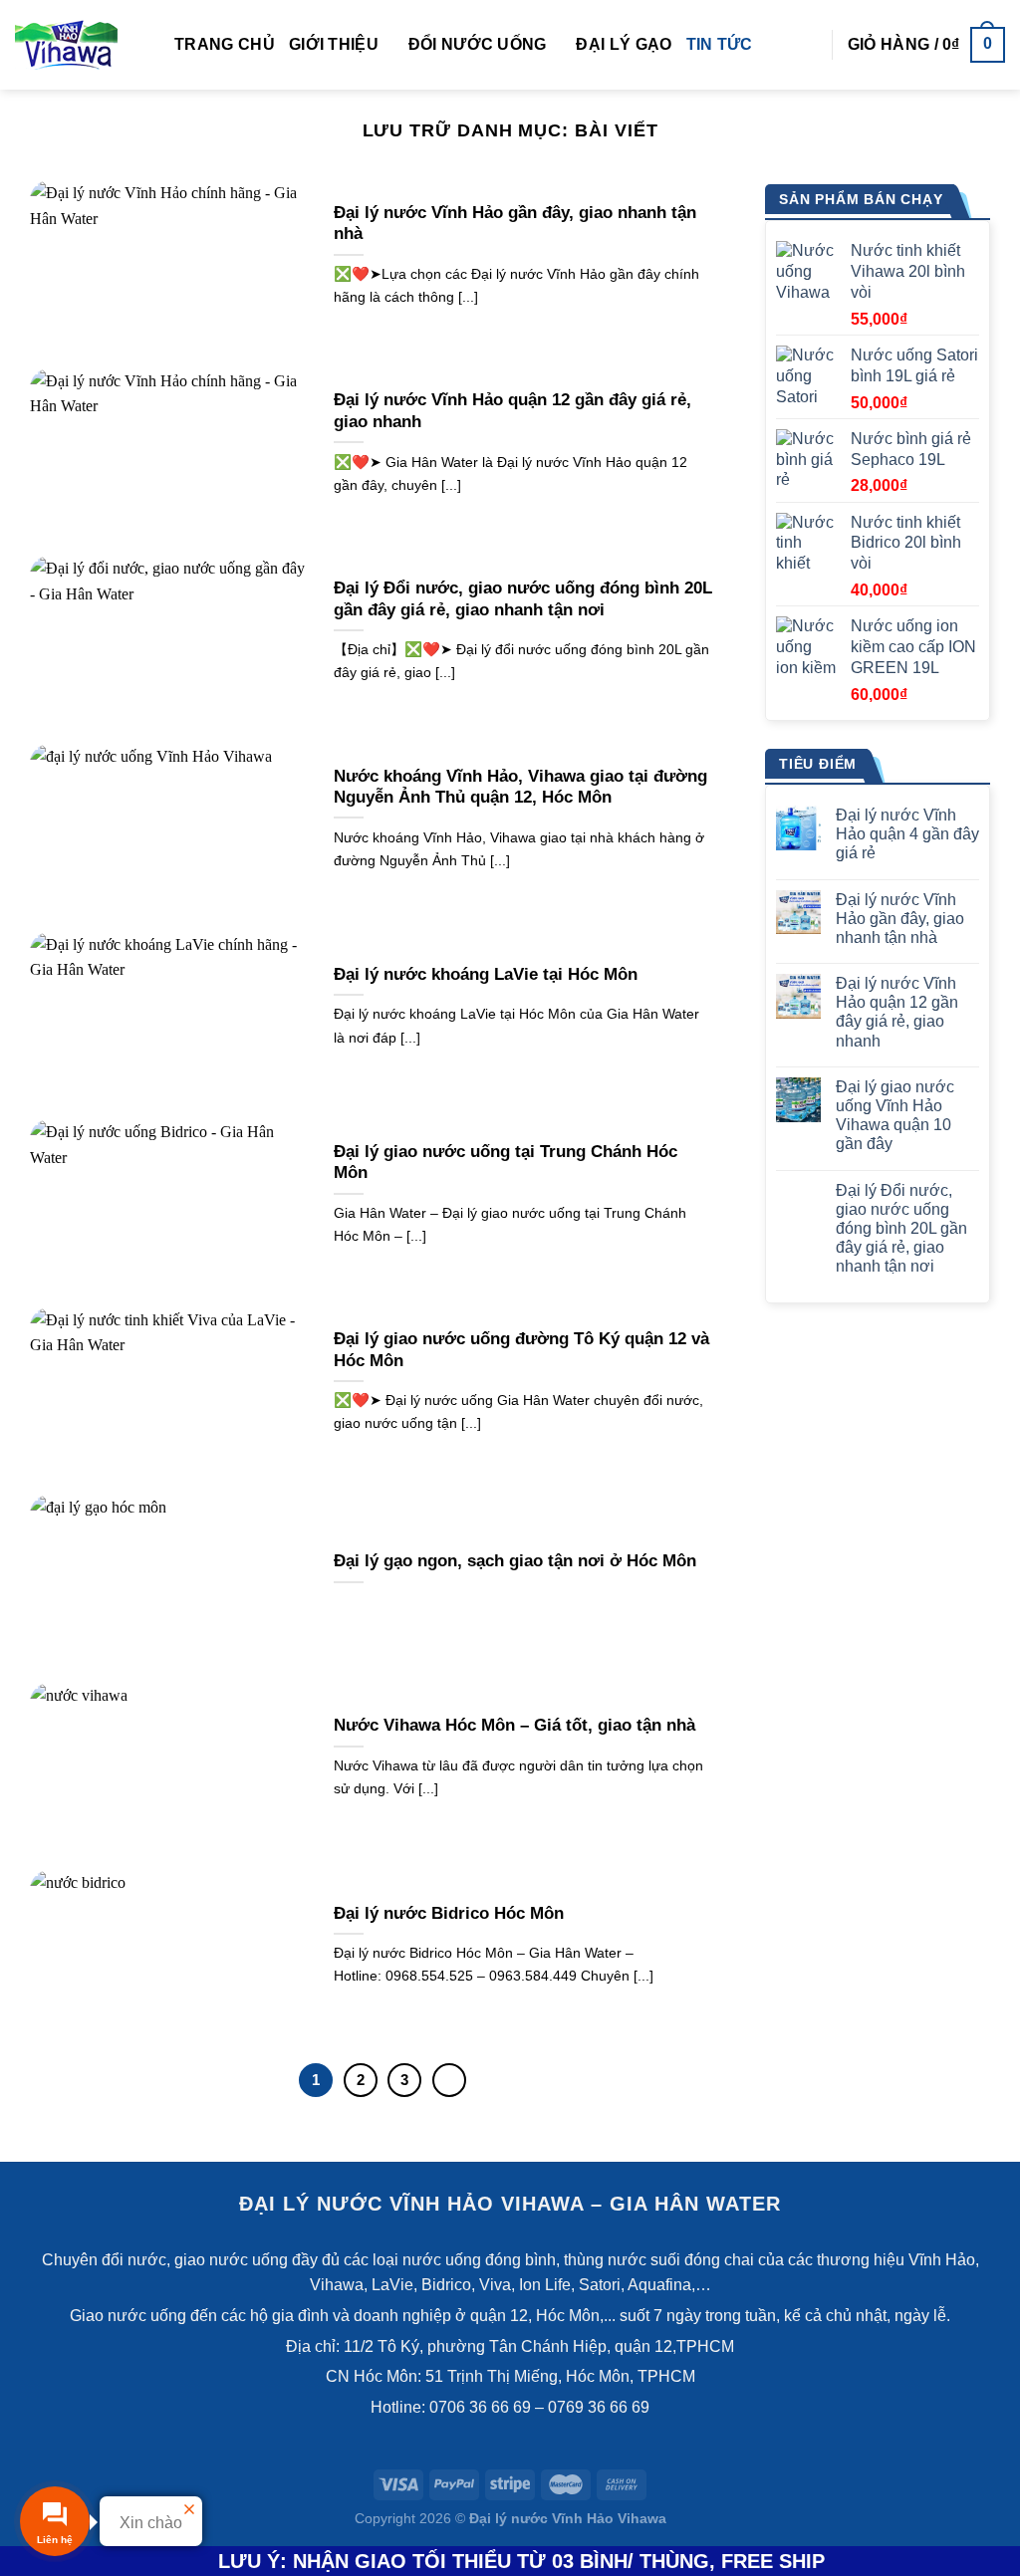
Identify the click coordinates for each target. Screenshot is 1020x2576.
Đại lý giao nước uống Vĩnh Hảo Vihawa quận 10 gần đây (895, 1116)
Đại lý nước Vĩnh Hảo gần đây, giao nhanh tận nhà (515, 224)
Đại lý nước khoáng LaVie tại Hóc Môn (486, 974)
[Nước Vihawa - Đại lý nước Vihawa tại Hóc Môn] (80, 45)
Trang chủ (225, 44)
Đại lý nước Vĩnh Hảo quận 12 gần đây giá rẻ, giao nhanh (512, 411)
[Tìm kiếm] (807, 44)
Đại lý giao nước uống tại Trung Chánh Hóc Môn (506, 1163)
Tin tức (720, 44)
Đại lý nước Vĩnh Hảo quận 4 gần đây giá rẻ (907, 834)
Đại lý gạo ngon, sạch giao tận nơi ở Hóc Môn (515, 1561)
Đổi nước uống (478, 44)
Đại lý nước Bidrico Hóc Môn (449, 1913)
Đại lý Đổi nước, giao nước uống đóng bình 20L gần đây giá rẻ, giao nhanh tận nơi (523, 599)
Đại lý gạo (624, 44)
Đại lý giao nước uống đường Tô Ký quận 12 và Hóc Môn (521, 1350)
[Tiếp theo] (449, 2080)
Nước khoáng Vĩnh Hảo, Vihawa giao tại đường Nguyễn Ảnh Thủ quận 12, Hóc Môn (520, 787)
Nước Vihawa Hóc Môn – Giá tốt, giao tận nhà (514, 1725)
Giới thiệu (334, 44)
